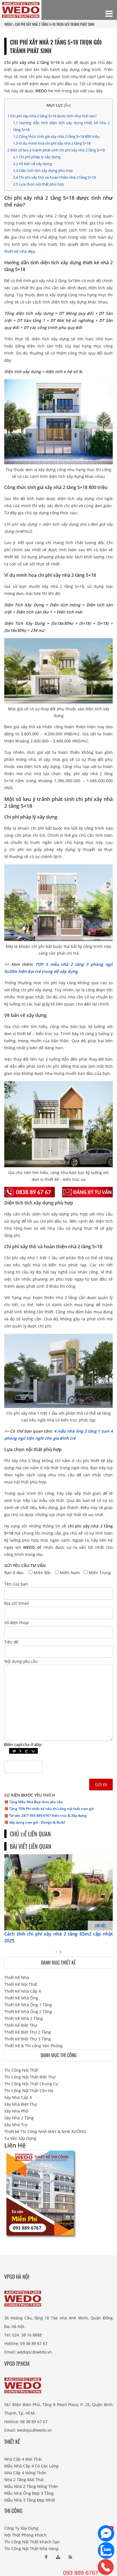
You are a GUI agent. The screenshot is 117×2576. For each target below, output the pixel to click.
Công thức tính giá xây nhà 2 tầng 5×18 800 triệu (56, 136)
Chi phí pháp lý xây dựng (37, 157)
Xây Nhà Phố (16, 2111)
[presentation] (56, 1952)
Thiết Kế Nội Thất (21, 1984)
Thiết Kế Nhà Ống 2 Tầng (28, 2012)
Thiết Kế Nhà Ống (21, 1998)
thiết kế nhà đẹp (20, 251)
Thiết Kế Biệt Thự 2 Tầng (28, 2032)
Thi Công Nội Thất (21, 2070)
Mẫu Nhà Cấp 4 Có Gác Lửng (31, 2466)
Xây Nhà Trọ (16, 2125)
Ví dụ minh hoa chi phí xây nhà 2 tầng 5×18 (52, 143)
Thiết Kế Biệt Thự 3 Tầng (28, 2039)
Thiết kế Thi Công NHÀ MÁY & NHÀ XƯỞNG (45, 2131)
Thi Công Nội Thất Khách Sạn (32, 2542)
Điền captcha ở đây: (23, 1744)
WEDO (8, 24)
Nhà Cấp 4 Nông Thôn (25, 2473)
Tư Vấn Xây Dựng (20, 2138)
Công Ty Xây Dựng (21, 2528)
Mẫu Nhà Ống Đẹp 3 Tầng (29, 2493)
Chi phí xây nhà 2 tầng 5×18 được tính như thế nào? (52, 116)
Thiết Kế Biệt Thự (21, 2025)
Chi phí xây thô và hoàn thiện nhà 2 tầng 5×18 (54, 177)
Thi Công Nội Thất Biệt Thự (30, 2077)
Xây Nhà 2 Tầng (19, 2118)
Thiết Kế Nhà (17, 1977)
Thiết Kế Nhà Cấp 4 (23, 1991)
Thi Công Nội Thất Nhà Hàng (31, 2549)
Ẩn (67, 105)
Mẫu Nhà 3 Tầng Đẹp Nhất (30, 2500)
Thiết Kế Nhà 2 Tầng (24, 2018)
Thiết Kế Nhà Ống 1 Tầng (28, 2005)
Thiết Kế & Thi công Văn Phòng (33, 2046)
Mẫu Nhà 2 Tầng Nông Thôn (31, 2486)
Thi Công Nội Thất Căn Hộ (29, 2091)
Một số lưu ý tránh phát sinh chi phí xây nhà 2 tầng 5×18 (56, 150)
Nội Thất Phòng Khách (25, 2535)
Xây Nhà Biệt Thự (21, 2104)
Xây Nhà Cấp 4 (18, 2097)
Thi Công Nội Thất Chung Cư (31, 2084)
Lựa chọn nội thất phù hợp (39, 184)
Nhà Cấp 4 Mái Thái (23, 2459)
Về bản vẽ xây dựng (33, 164)
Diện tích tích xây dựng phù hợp (43, 170)
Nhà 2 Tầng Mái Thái (24, 2480)
